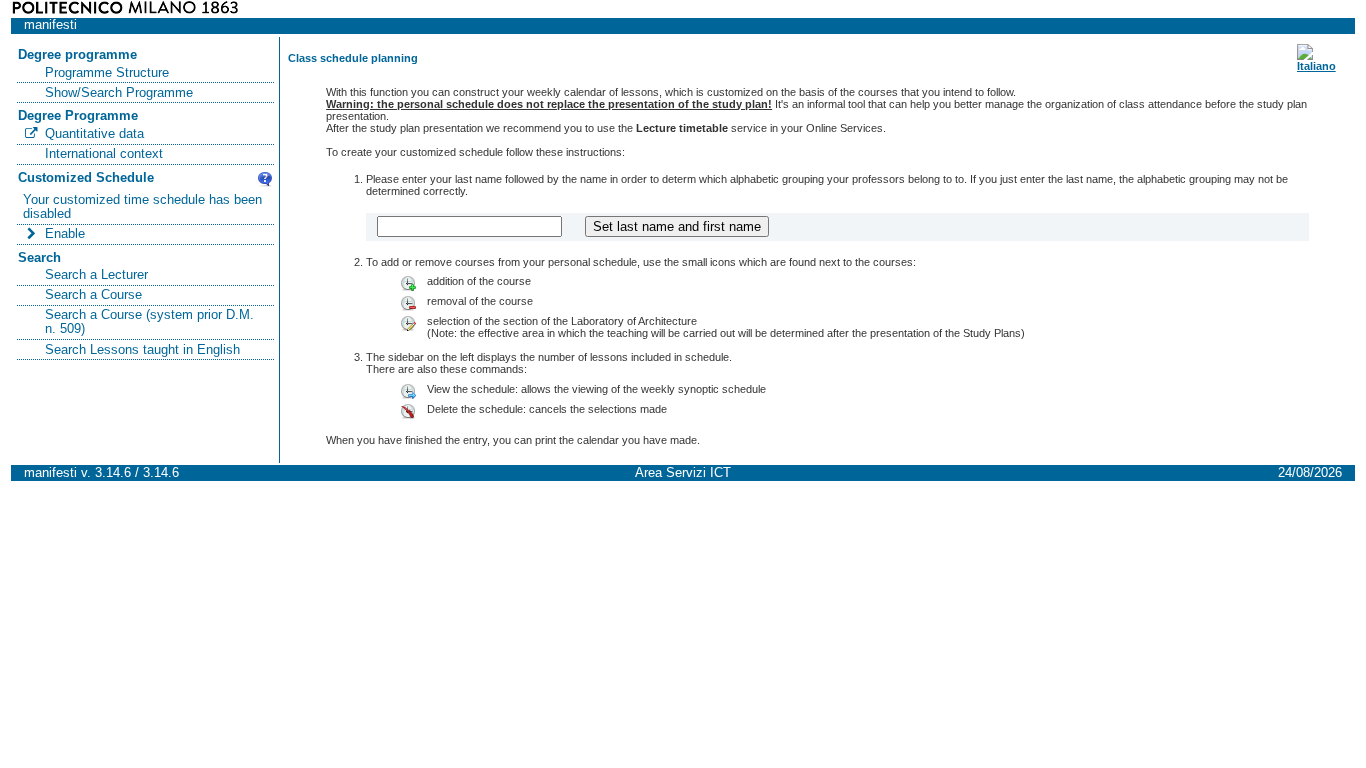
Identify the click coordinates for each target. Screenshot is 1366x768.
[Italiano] (1316, 66)
